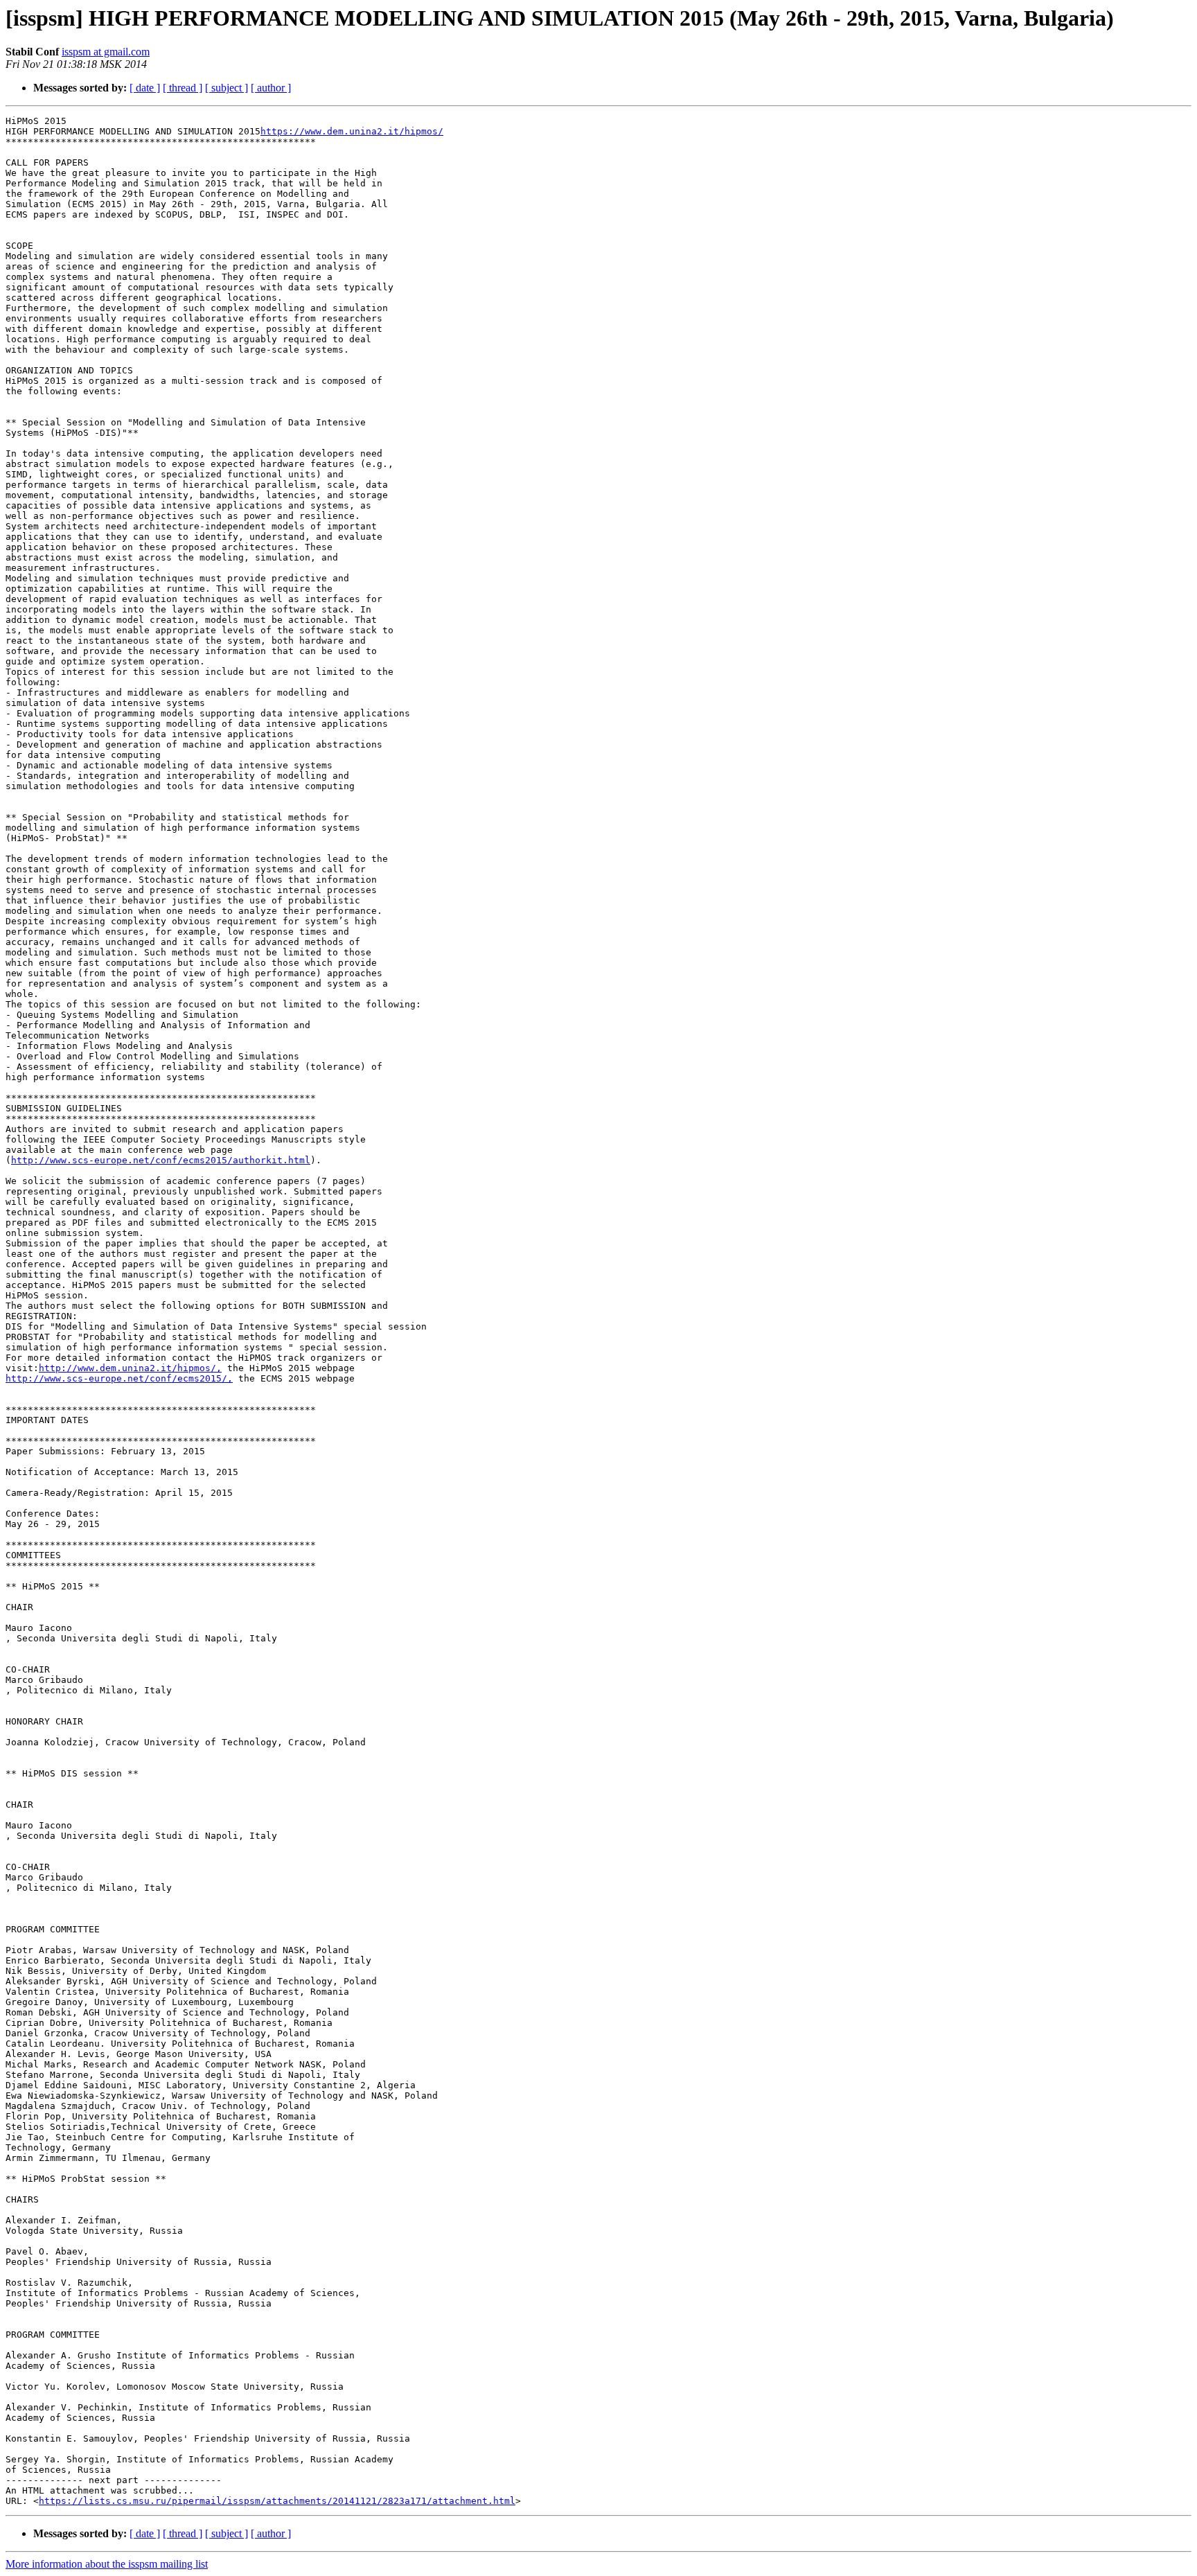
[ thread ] (183, 88)
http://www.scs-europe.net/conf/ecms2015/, (119, 1378)
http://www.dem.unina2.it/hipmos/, (130, 1368)
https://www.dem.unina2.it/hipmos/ (352, 131)
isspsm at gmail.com (106, 52)
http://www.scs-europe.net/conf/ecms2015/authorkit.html (161, 1160)
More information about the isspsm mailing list (107, 2564)
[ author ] (271, 88)
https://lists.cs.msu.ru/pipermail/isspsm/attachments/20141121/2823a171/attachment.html (277, 2501)
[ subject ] (227, 88)
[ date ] (145, 88)
